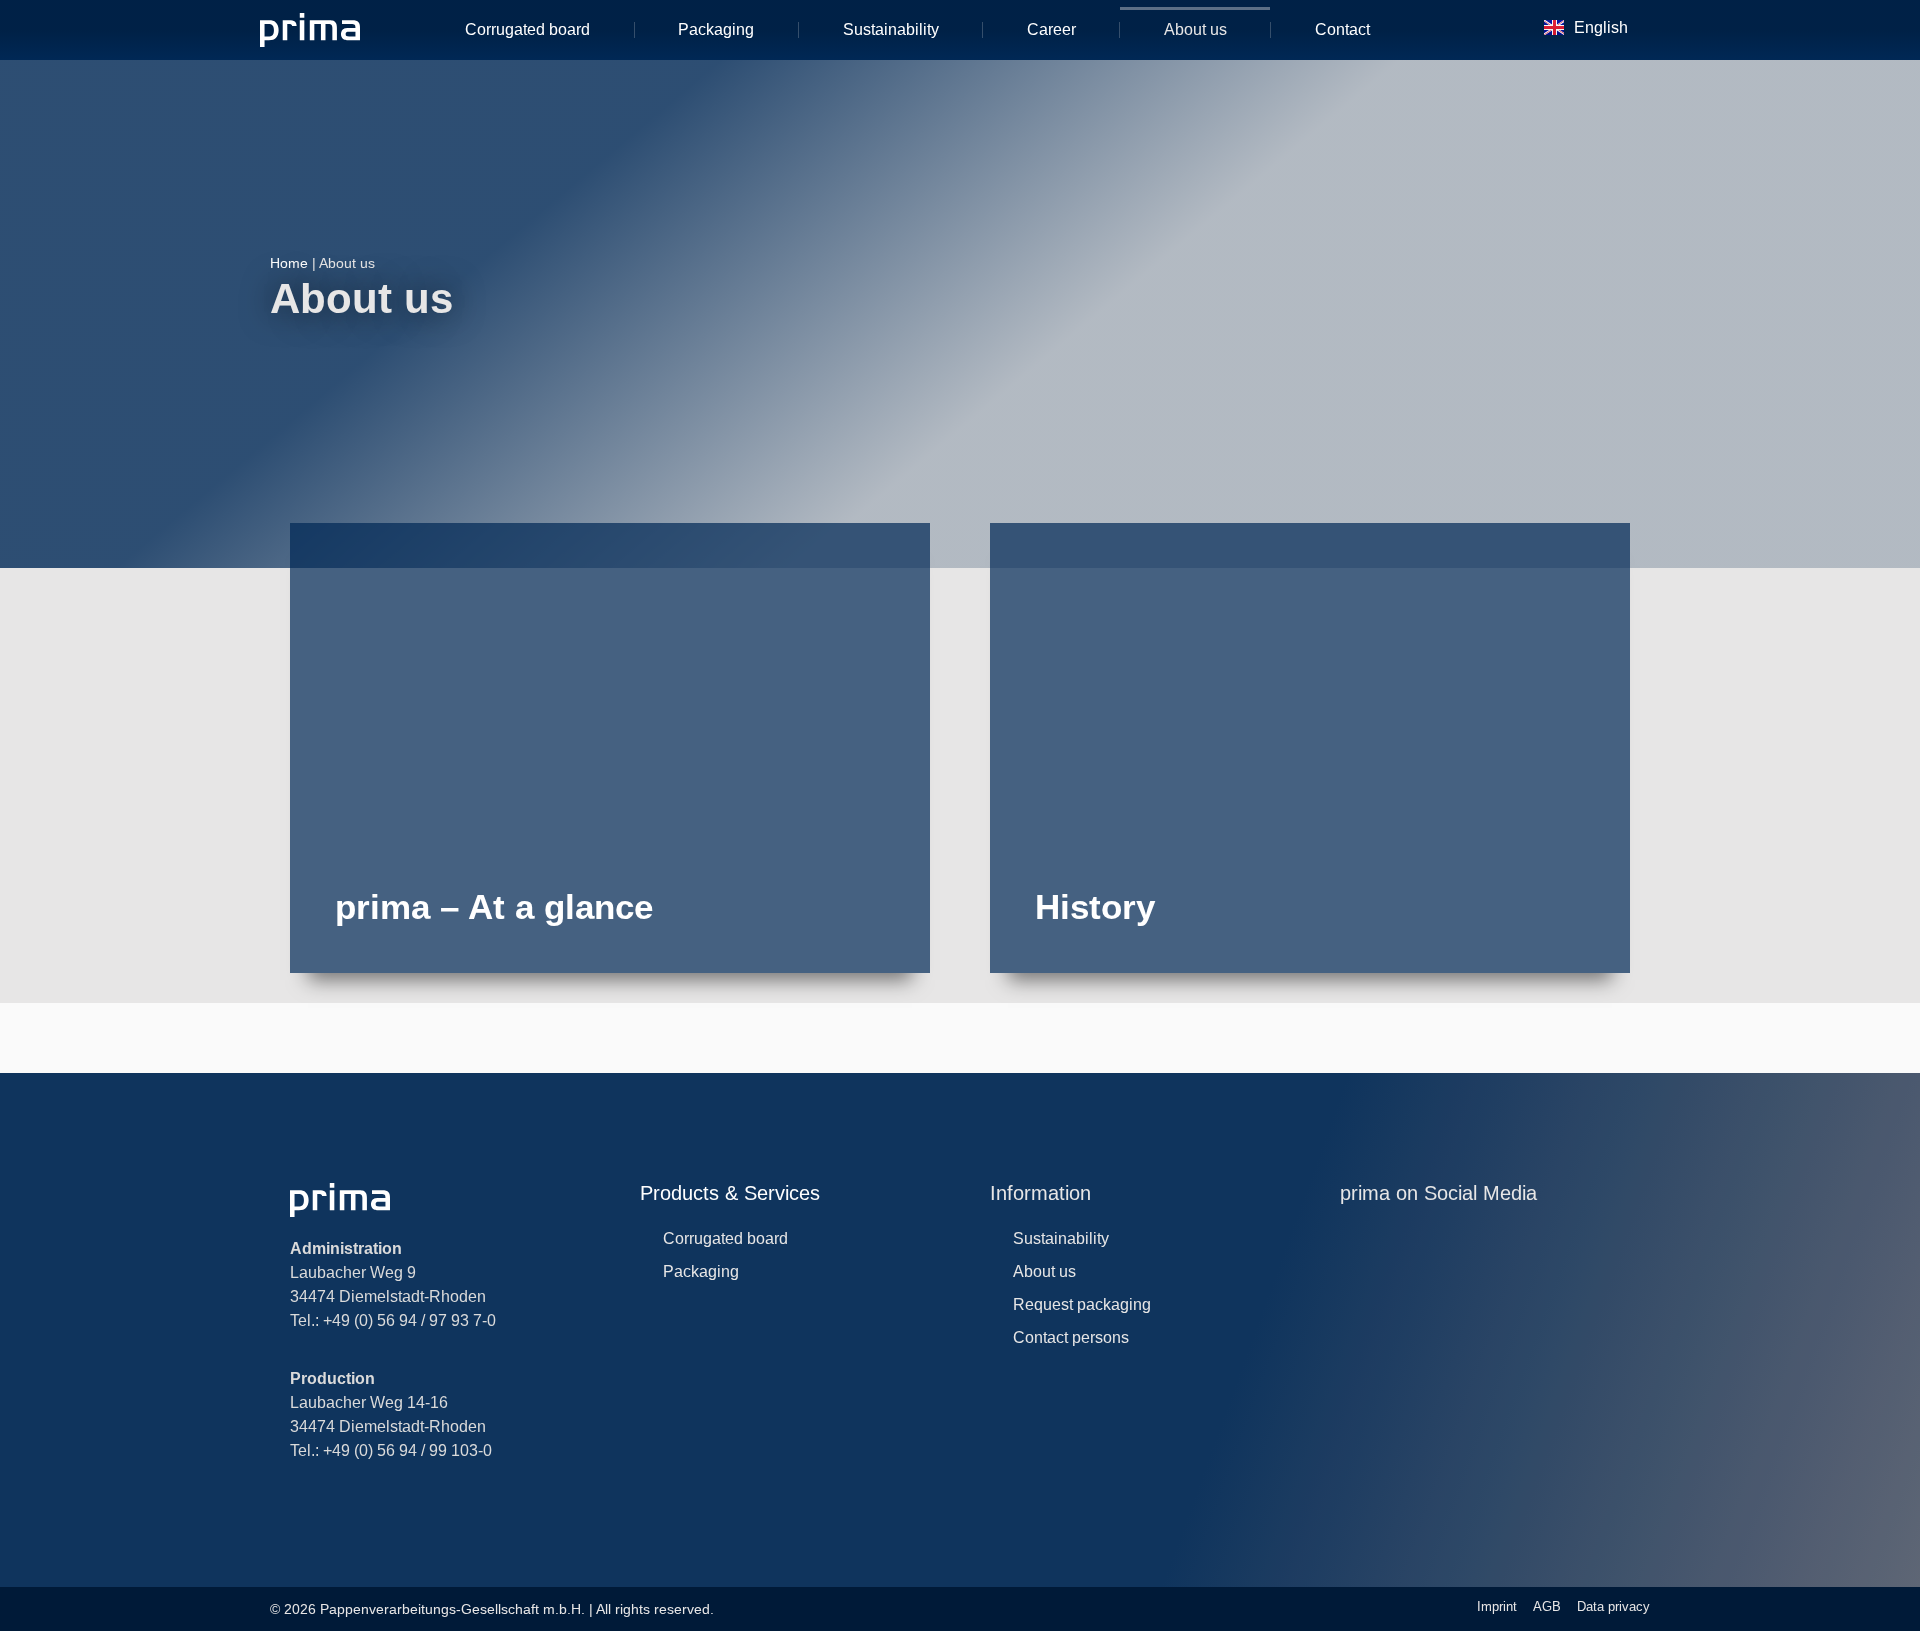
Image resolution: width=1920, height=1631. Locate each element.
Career (1051, 29)
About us (1195, 29)
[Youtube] (1432, 1237)
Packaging (716, 29)
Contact (1342, 29)
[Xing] (1555, 1237)
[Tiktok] (1514, 1237)
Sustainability (891, 29)
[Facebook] (1473, 1237)
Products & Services (730, 1193)
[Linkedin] (1391, 1237)
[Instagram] (1350, 1237)
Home (289, 263)
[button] (1486, 30)
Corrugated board (527, 29)
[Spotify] (1596, 1237)
